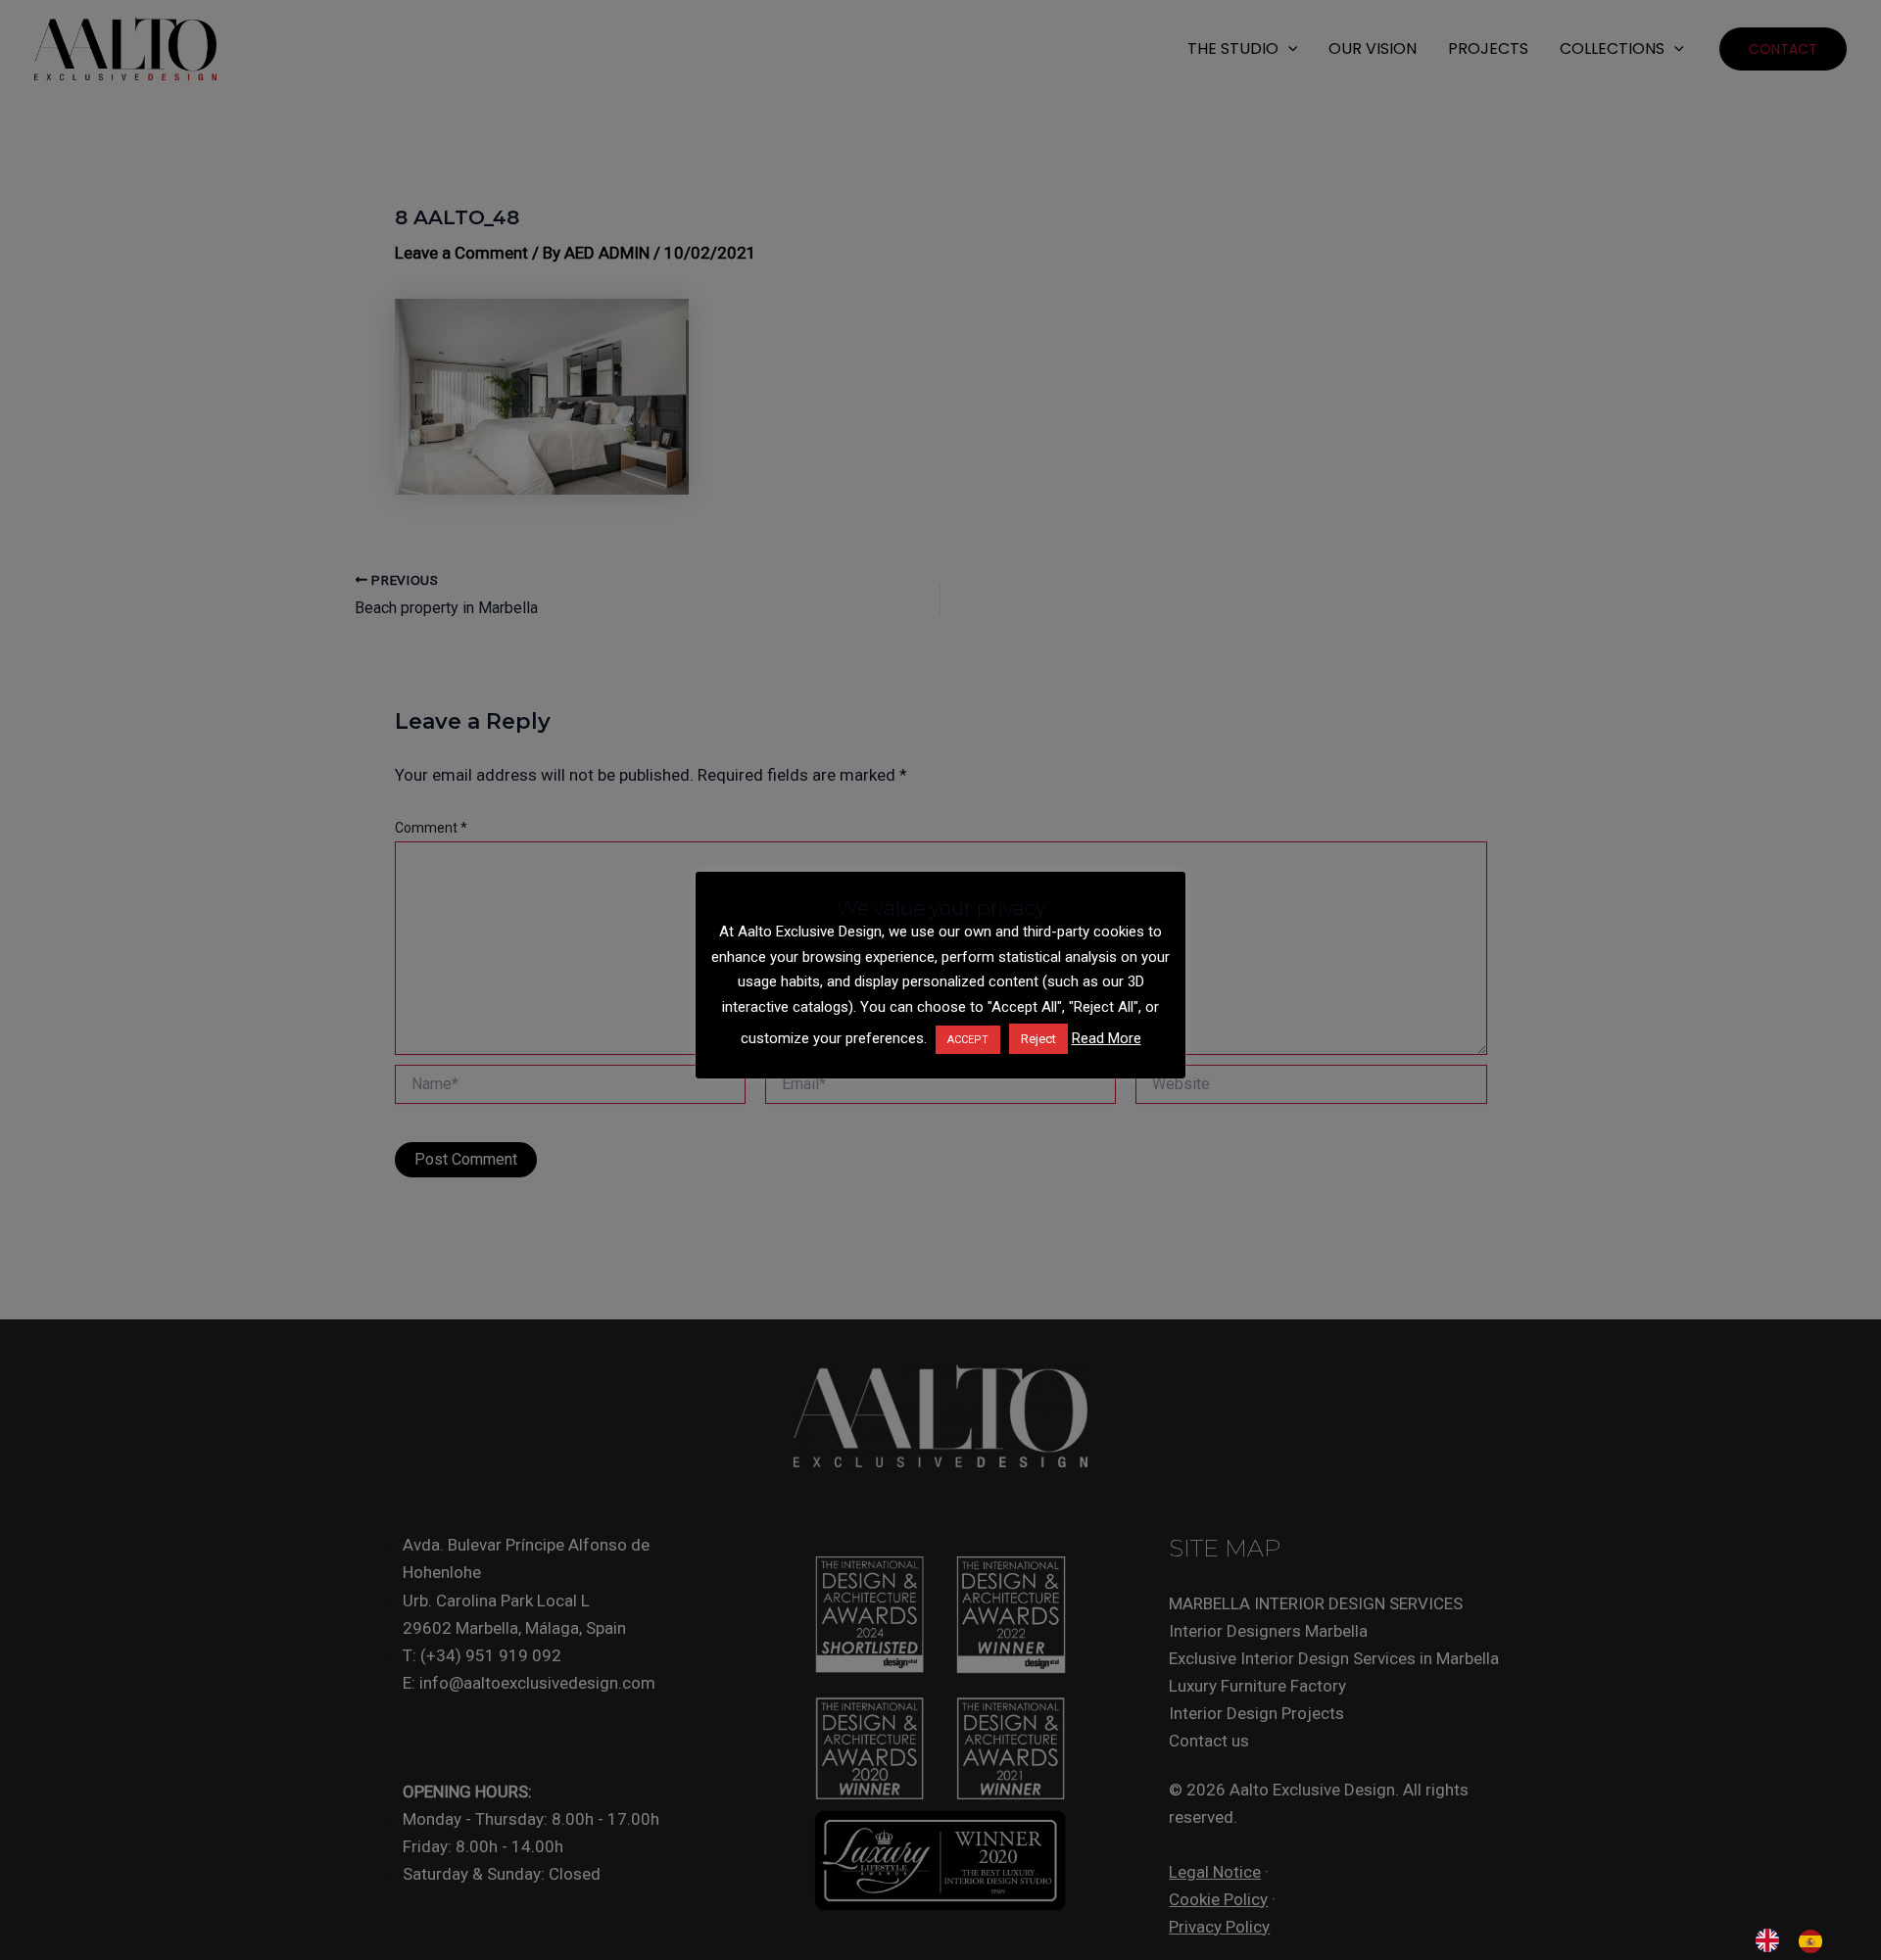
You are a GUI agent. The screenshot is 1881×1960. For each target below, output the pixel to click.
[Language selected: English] (1799, 1940)
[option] (1815, 1941)
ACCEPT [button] (968, 1040)
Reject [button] (1038, 1039)
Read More (1107, 1038)
